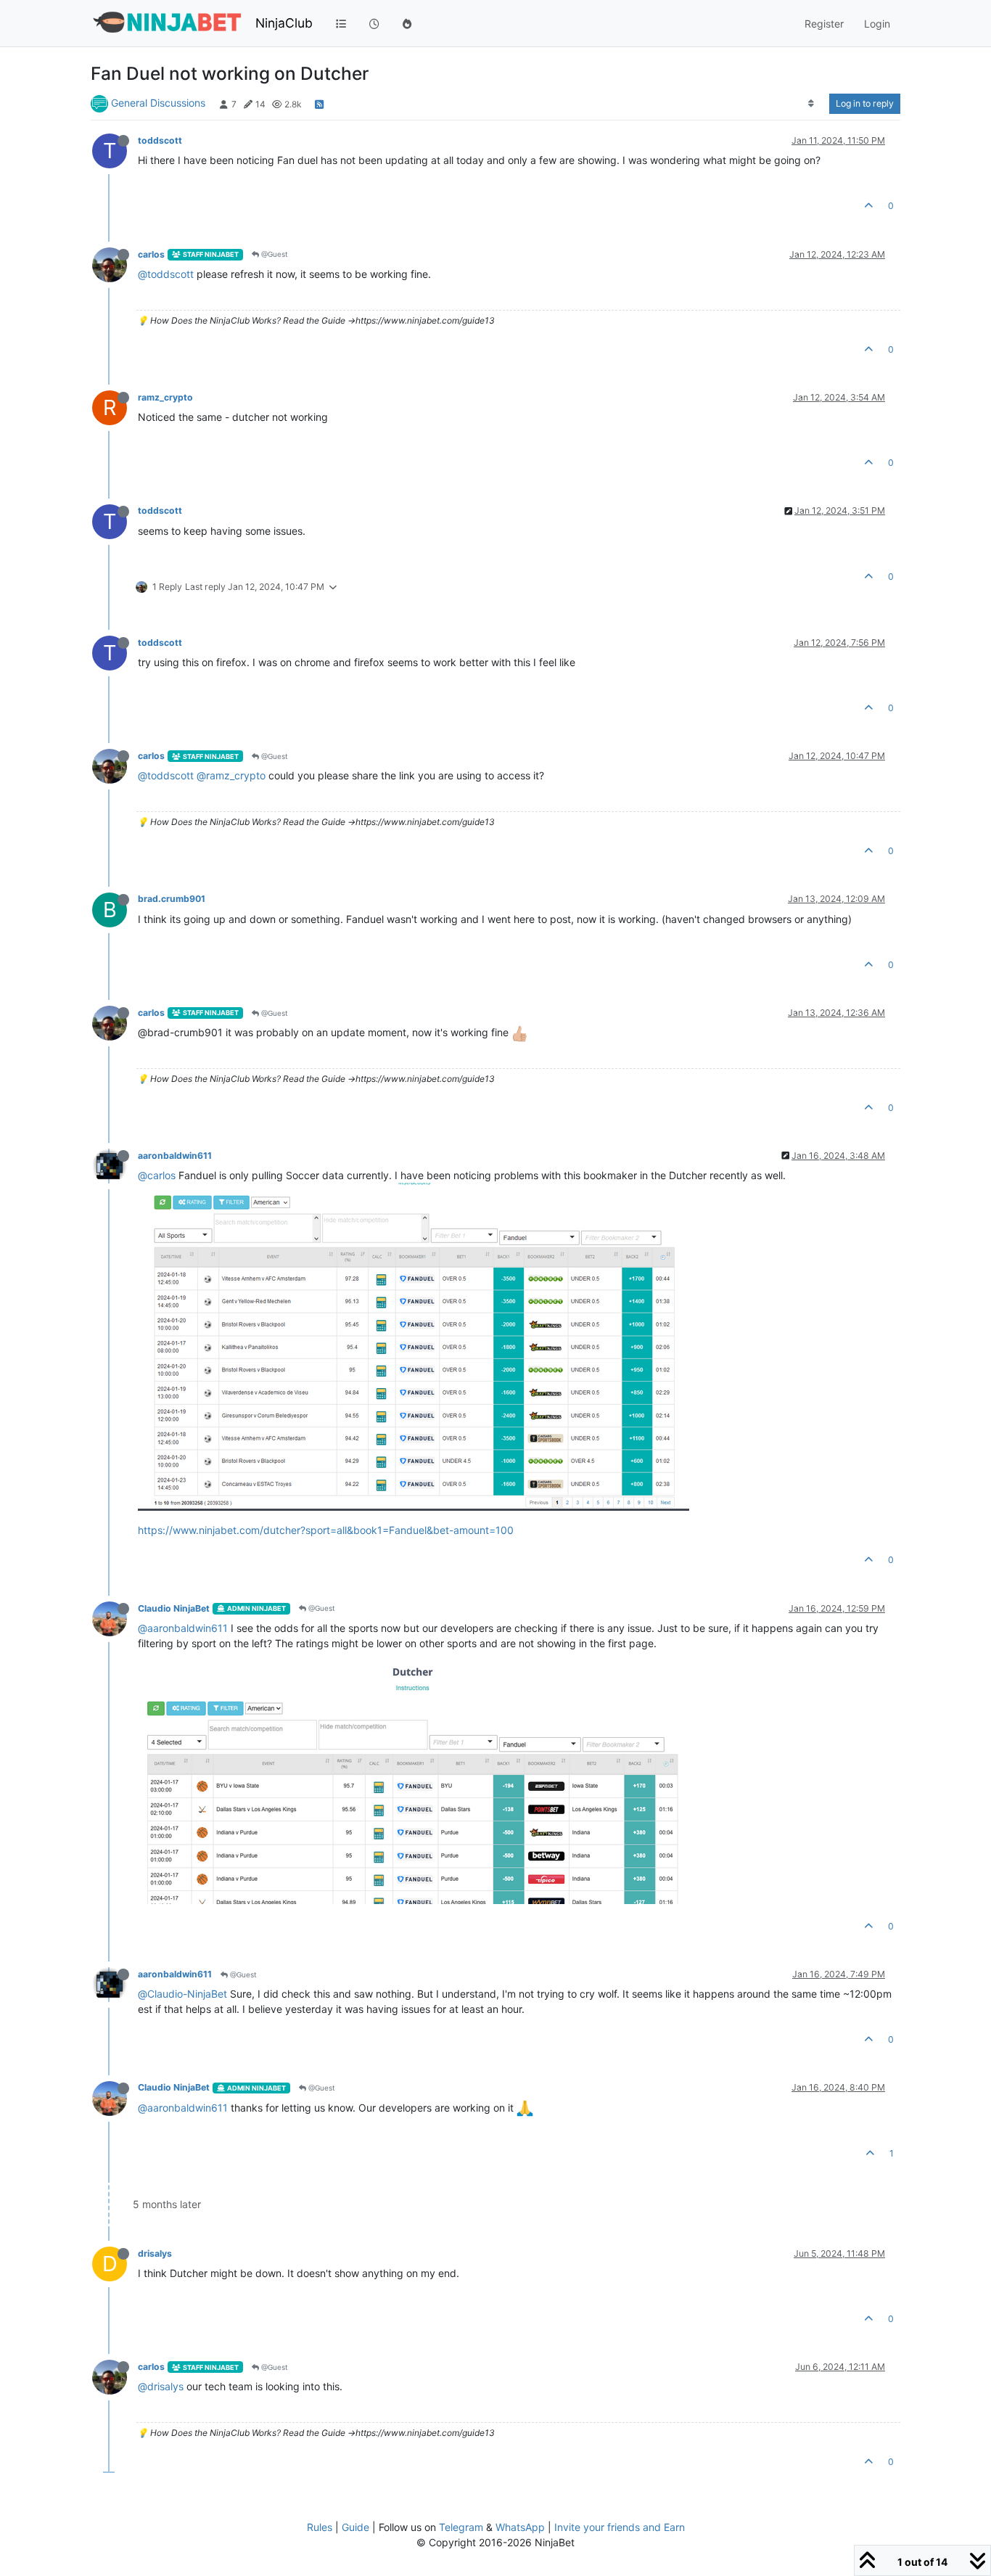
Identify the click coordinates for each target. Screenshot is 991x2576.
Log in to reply (865, 103)
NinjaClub (284, 23)
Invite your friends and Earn (620, 2527)
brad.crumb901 (172, 899)
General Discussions (158, 103)
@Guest (274, 254)
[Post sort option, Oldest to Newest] (811, 104)
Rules (320, 2527)
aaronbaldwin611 (175, 1156)
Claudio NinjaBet (174, 1608)
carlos (151, 254)
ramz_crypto (165, 397)
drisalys (155, 2253)
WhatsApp (520, 2527)
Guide (355, 2527)
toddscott (160, 140)
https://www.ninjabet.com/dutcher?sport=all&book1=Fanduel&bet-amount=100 (326, 1530)
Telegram (461, 2527)
